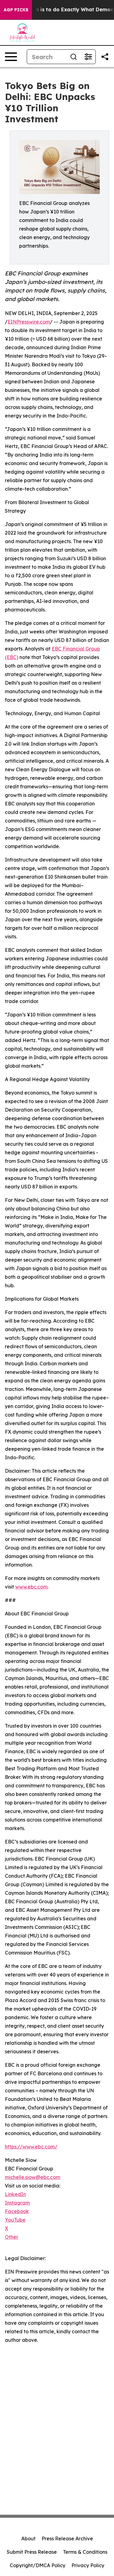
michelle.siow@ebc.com (33, 2177)
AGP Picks (16, 10)
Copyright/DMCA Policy (38, 2565)
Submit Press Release (32, 2552)
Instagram (17, 2203)
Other (12, 2237)
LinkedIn (15, 2194)
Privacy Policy (88, 2565)
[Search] (74, 57)
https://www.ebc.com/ (31, 2147)
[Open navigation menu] (11, 57)
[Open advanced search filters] (88, 57)
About (28, 2538)
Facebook (17, 2211)
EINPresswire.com (29, 322)
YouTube (15, 2220)
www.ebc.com (31, 1587)
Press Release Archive (67, 2538)
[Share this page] (105, 57)
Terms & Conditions (85, 2552)
